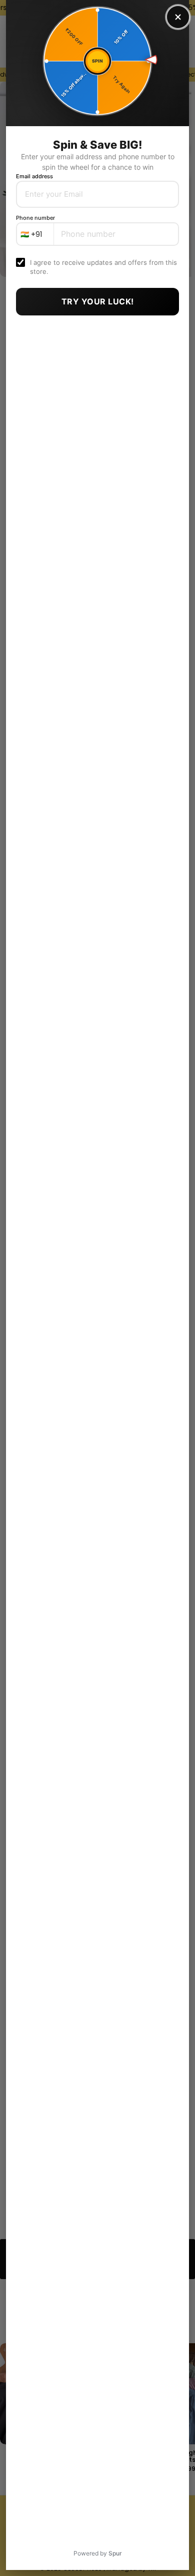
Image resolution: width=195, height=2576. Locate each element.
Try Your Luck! (98, 301)
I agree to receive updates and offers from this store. (103, 267)
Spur (115, 2553)
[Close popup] (178, 17)
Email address (34, 176)
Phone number (35, 218)
